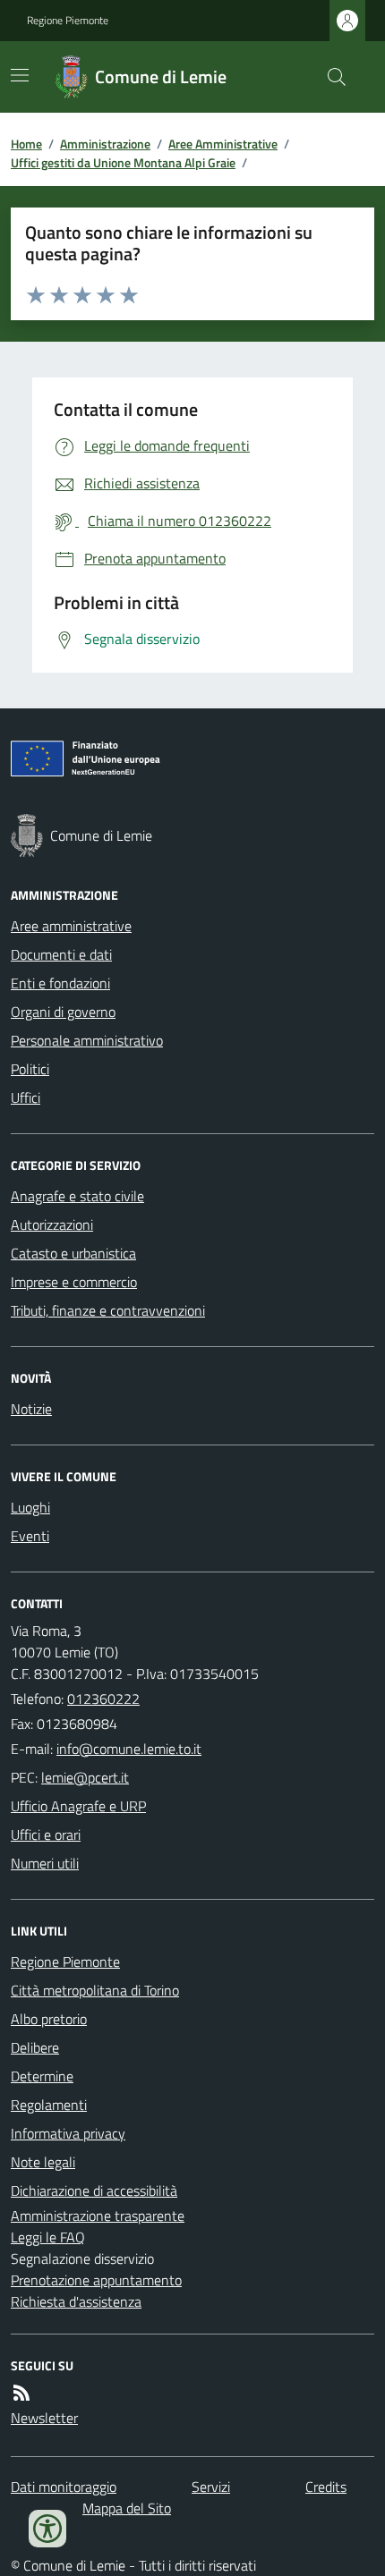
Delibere (35, 2047)
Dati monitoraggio (64, 2487)
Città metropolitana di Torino (95, 1990)
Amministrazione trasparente (98, 2216)
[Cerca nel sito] (329, 77)
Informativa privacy (68, 2133)
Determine (42, 2076)
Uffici (26, 1097)
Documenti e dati (61, 954)
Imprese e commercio (74, 1282)
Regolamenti (49, 2105)
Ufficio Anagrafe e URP (78, 1806)
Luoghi (30, 1507)
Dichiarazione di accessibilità (94, 2190)
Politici (30, 1069)
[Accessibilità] (47, 2529)
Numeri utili (45, 1863)
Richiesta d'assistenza (76, 2301)
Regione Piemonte (68, 21)
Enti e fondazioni (60, 983)
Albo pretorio (49, 2019)
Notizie (31, 1409)
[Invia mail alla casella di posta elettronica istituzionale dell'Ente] (129, 1749)
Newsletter (44, 2418)
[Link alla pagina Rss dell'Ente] (21, 2393)
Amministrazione (105, 144)
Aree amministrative (71, 926)
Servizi (211, 2487)
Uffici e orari (46, 1835)
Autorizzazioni (52, 1224)
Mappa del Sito (127, 2508)
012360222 (103, 1699)
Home (26, 144)
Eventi (30, 1536)
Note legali (43, 2162)
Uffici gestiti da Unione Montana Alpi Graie (123, 162)
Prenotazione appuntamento (96, 2280)
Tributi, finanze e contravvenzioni (108, 1310)
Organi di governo (63, 1012)
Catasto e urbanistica (73, 1253)
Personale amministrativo (87, 1040)
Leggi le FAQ (48, 2237)
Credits (326, 2487)
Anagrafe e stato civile (77, 1196)
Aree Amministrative (223, 144)
